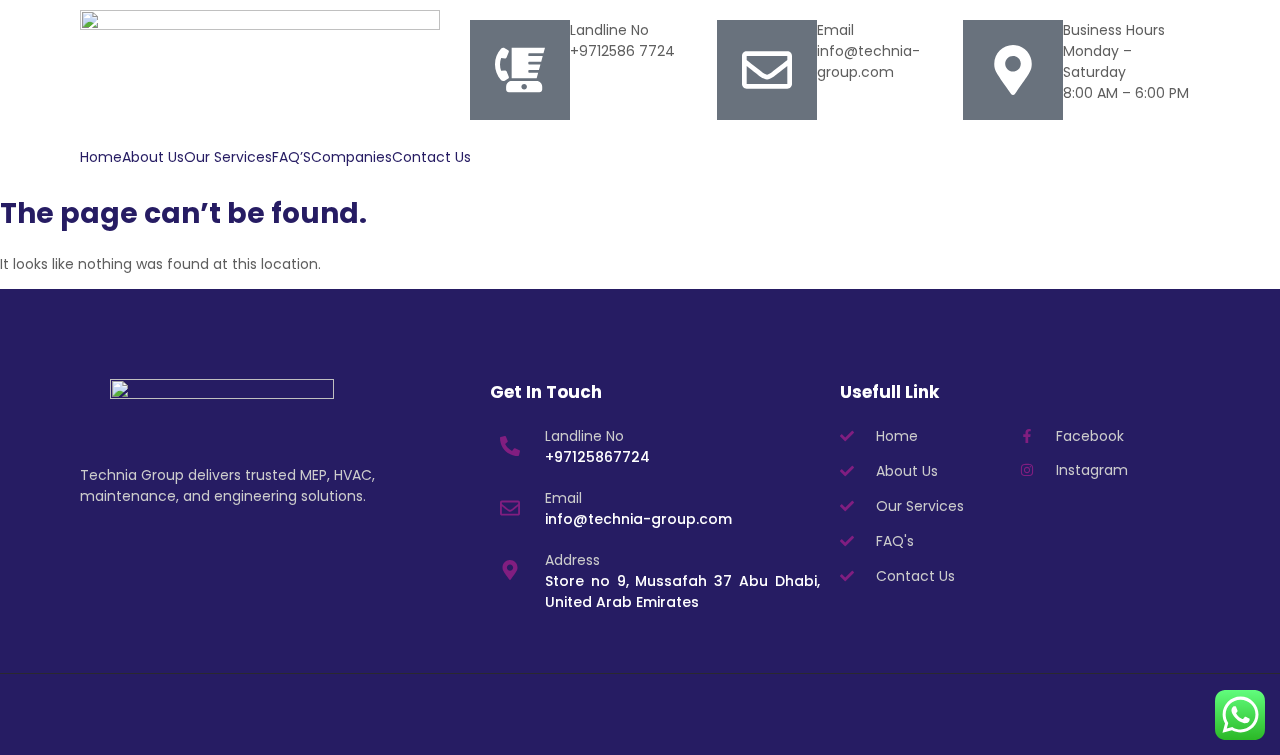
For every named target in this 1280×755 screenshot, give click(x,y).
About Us (153, 157)
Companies (351, 157)
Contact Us (431, 157)
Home (101, 157)
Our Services (228, 157)
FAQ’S (291, 157)
